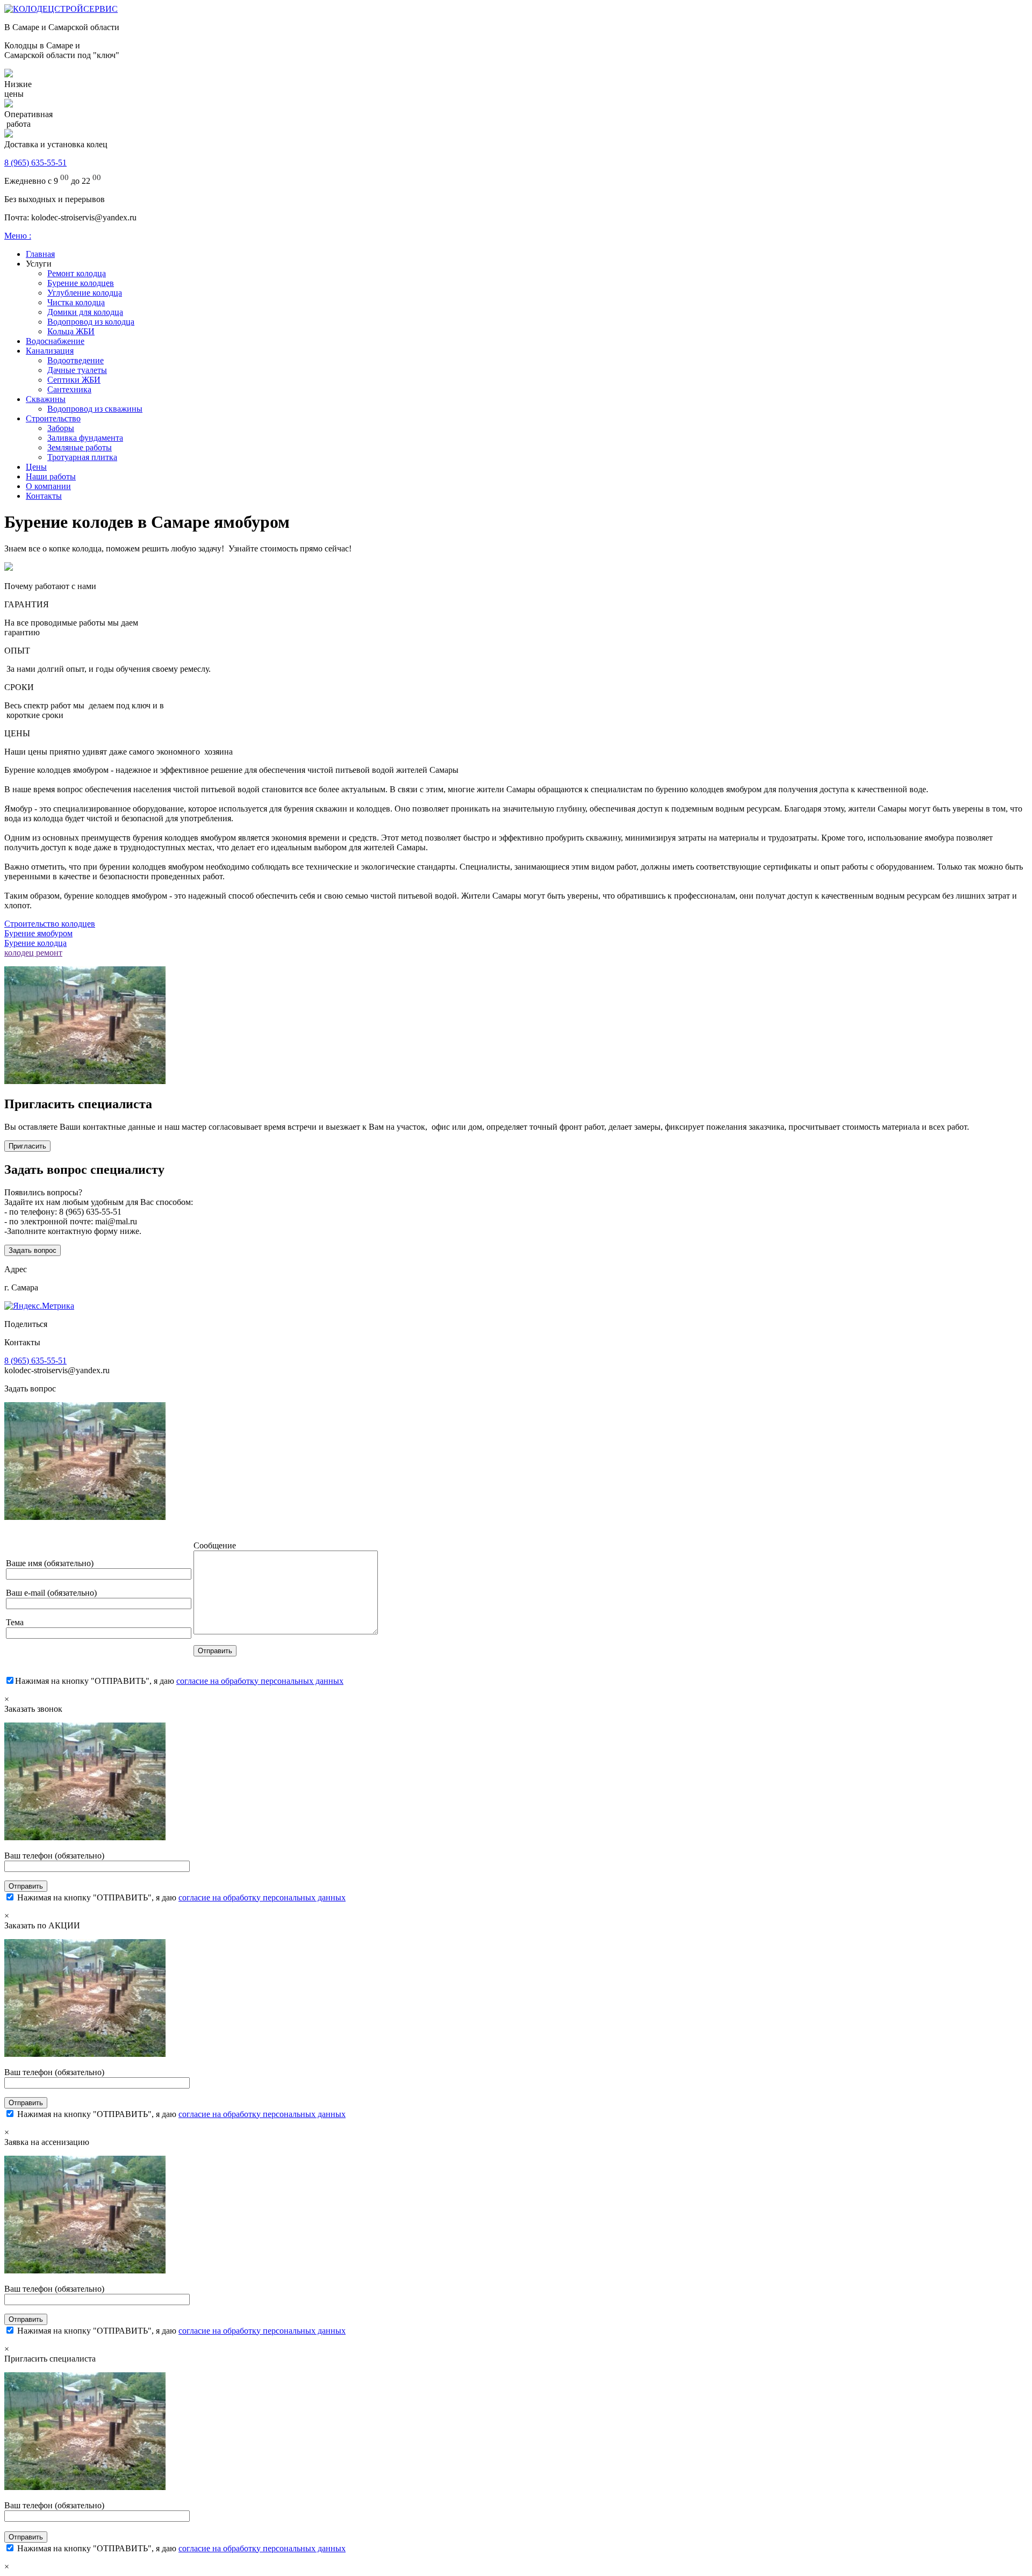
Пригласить (27, 1146)
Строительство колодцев (50, 924)
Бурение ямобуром (38, 933)
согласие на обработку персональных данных (260, 1681)
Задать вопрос (33, 1250)
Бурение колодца (35, 943)
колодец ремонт (33, 953)
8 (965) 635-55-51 (35, 163)
